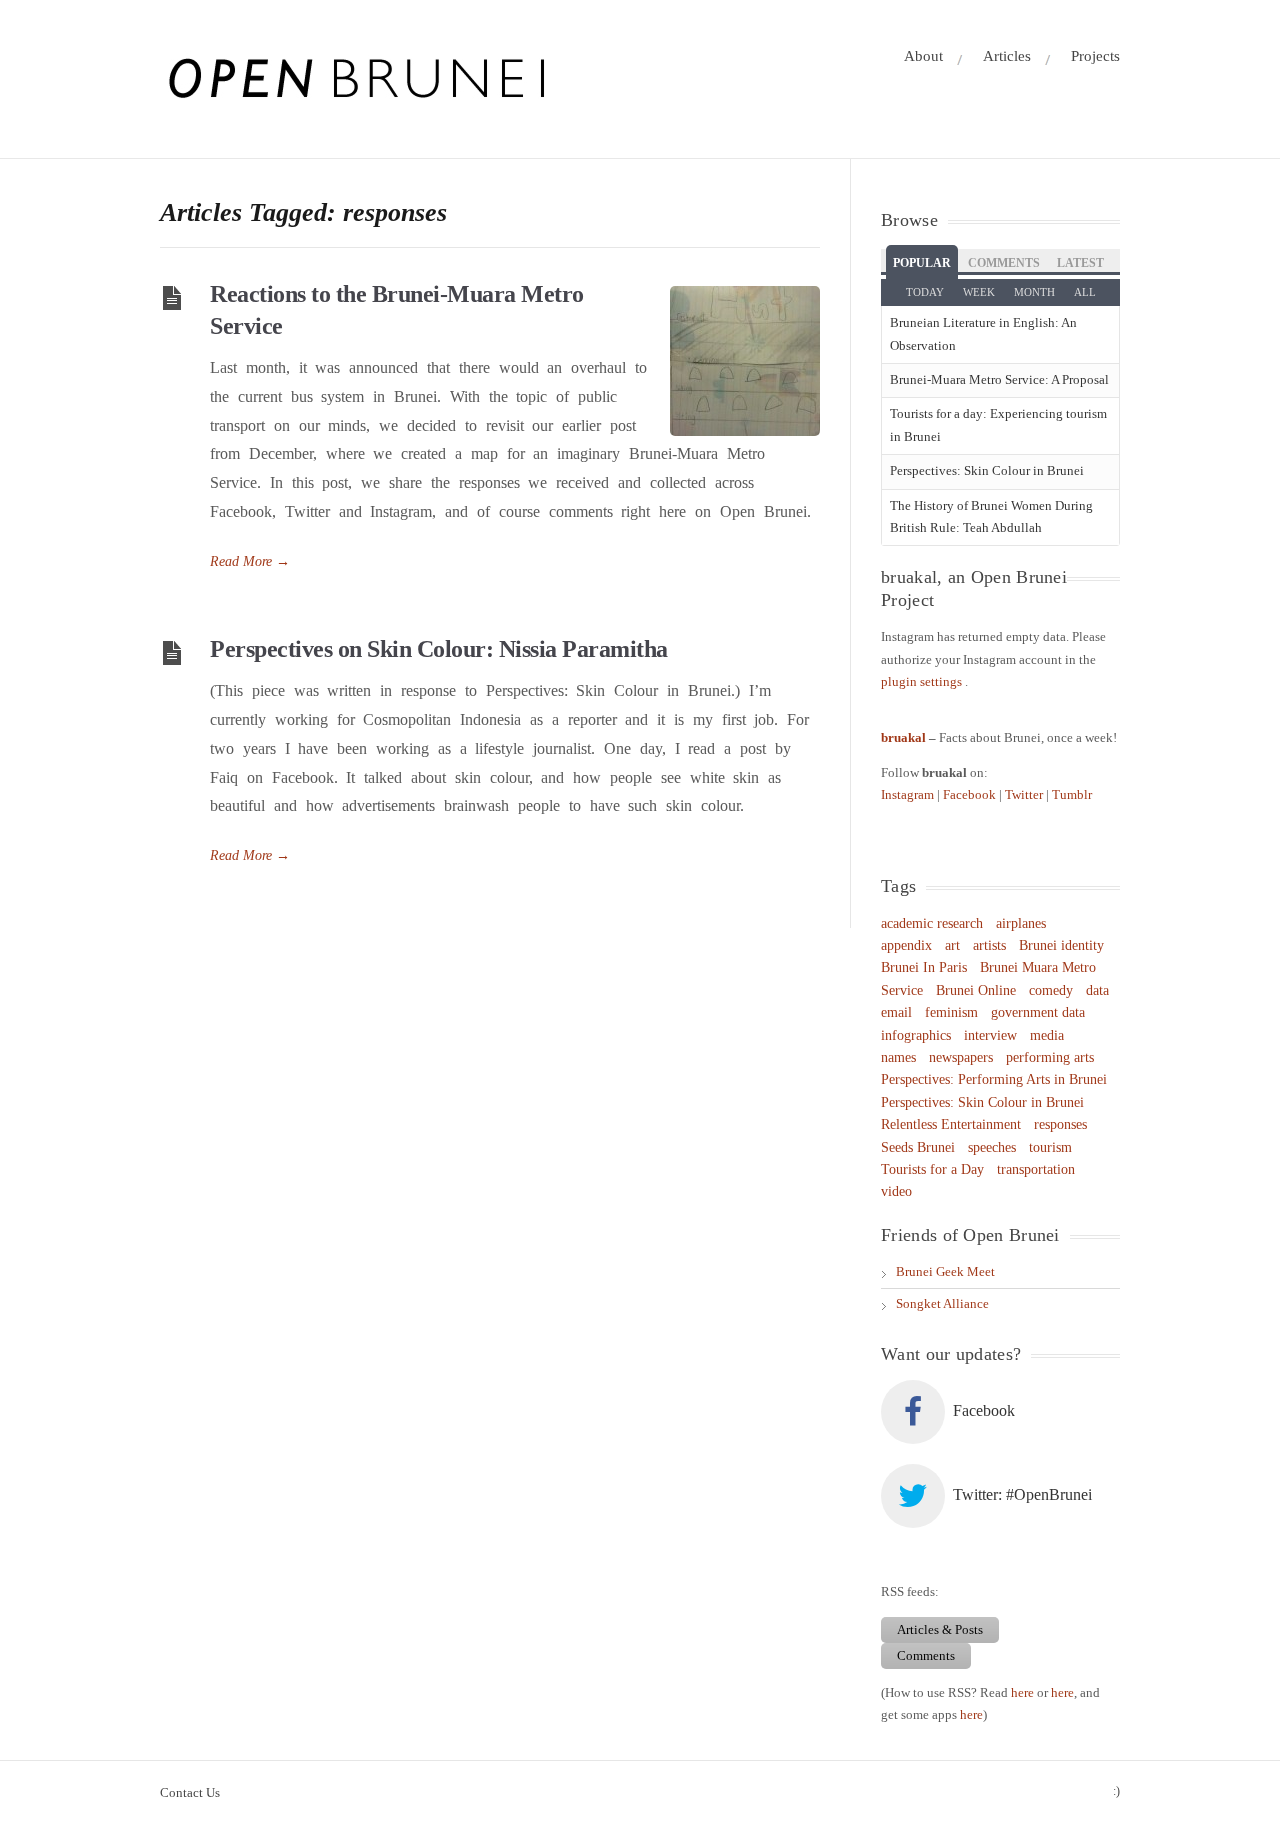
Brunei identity (1061, 945)
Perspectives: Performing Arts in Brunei (994, 1079)
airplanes (1021, 923)
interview (990, 1035)
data (1097, 990)
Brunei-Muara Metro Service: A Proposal (999, 379)
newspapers (961, 1057)
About (923, 56)
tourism (1050, 1147)
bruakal (903, 737)
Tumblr (1072, 794)
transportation (1036, 1169)
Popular (922, 263)
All (1085, 292)
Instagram (909, 794)
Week (979, 292)
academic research (932, 923)
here (1022, 1692)
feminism (951, 1012)
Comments (1004, 263)
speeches (992, 1147)
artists (989, 945)
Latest (1080, 263)
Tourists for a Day (932, 1169)
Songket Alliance (942, 1303)
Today (925, 292)
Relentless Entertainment (951, 1124)
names (898, 1057)
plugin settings (923, 681)
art (952, 945)
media (1047, 1035)
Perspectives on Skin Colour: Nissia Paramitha (439, 649)
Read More (250, 561)
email (896, 1012)
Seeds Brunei (918, 1147)
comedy (1051, 990)
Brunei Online (976, 990)
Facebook (971, 794)
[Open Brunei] (354, 79)
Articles (1007, 56)
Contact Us (190, 1792)
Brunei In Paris (924, 967)
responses (1060, 1124)
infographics (916, 1035)
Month (1034, 292)
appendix (906, 945)
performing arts (1050, 1057)
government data (1038, 1012)
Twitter (1025, 794)
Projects (1095, 56)
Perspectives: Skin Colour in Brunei (987, 470)
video (896, 1191)
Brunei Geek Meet (945, 1271)
